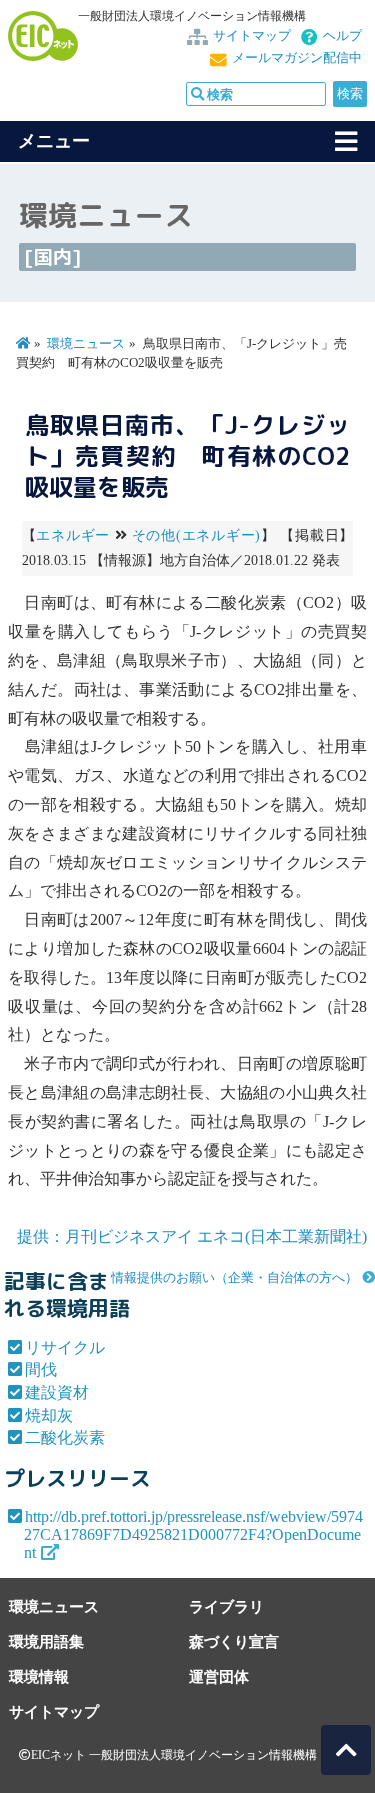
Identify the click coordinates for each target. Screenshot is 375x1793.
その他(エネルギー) (196, 535)
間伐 (41, 1369)
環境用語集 (46, 1641)
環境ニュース (86, 344)
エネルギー (73, 535)
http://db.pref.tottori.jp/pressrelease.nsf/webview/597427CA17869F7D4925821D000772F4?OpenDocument (193, 1534)
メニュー (54, 141)
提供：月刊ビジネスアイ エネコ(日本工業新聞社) (192, 1236)
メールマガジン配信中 (297, 58)
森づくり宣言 (234, 1641)
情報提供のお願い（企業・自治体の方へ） (234, 1278)
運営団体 (219, 1676)
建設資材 (57, 1392)
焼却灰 (49, 1415)
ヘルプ (342, 36)
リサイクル (65, 1347)
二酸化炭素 (65, 1437)
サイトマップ (252, 36)
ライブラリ (226, 1606)
